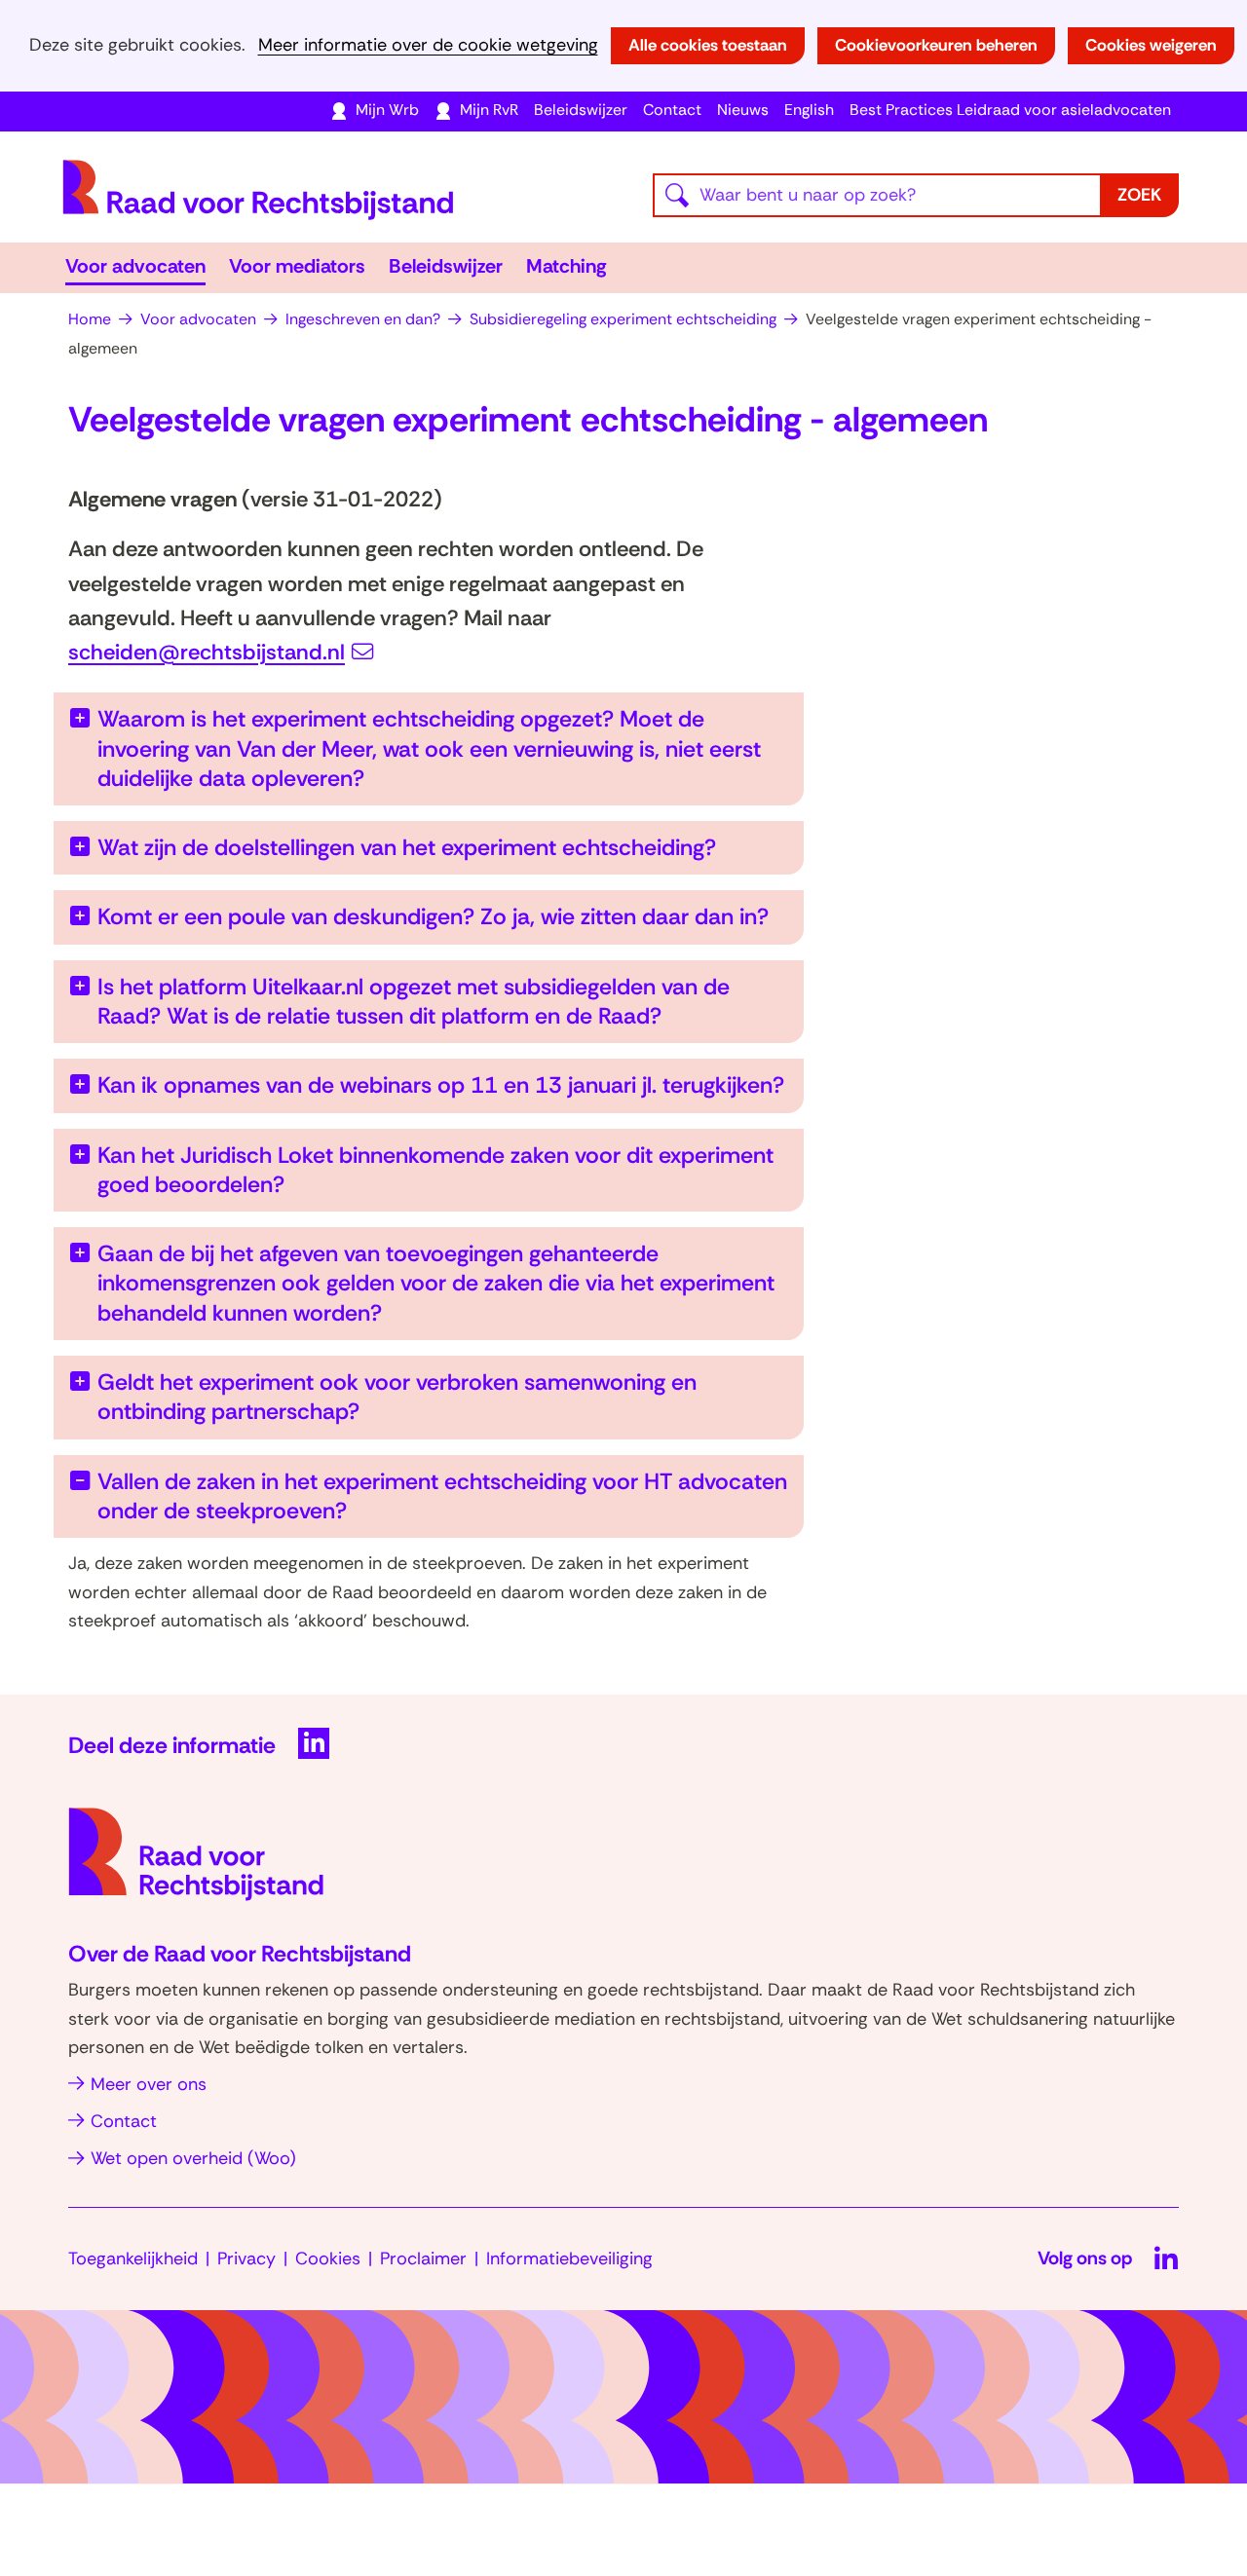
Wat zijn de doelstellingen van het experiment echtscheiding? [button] (407, 847)
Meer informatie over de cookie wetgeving (428, 45)
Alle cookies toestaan (708, 45)
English (809, 110)
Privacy (246, 2259)
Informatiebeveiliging (569, 2259)
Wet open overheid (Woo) (193, 2158)
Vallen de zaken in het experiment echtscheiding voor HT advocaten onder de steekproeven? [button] (442, 1496)
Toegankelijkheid (133, 2259)
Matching (567, 266)
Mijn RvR (489, 110)
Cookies (328, 2259)
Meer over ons (149, 2084)
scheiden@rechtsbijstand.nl (207, 652)
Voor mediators (297, 266)
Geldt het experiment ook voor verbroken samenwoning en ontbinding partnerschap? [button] (397, 1397)
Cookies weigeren (1151, 45)
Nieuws (743, 110)
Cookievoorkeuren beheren (936, 45)
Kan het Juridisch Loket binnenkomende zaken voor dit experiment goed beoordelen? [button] (435, 1170)
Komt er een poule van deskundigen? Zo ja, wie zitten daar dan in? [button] (433, 916)
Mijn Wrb (387, 110)
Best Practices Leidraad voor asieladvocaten (1010, 110)
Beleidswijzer (581, 110)
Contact (672, 110)
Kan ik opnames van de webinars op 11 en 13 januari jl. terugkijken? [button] (441, 1085)
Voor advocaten (135, 266)
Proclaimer (423, 2259)
